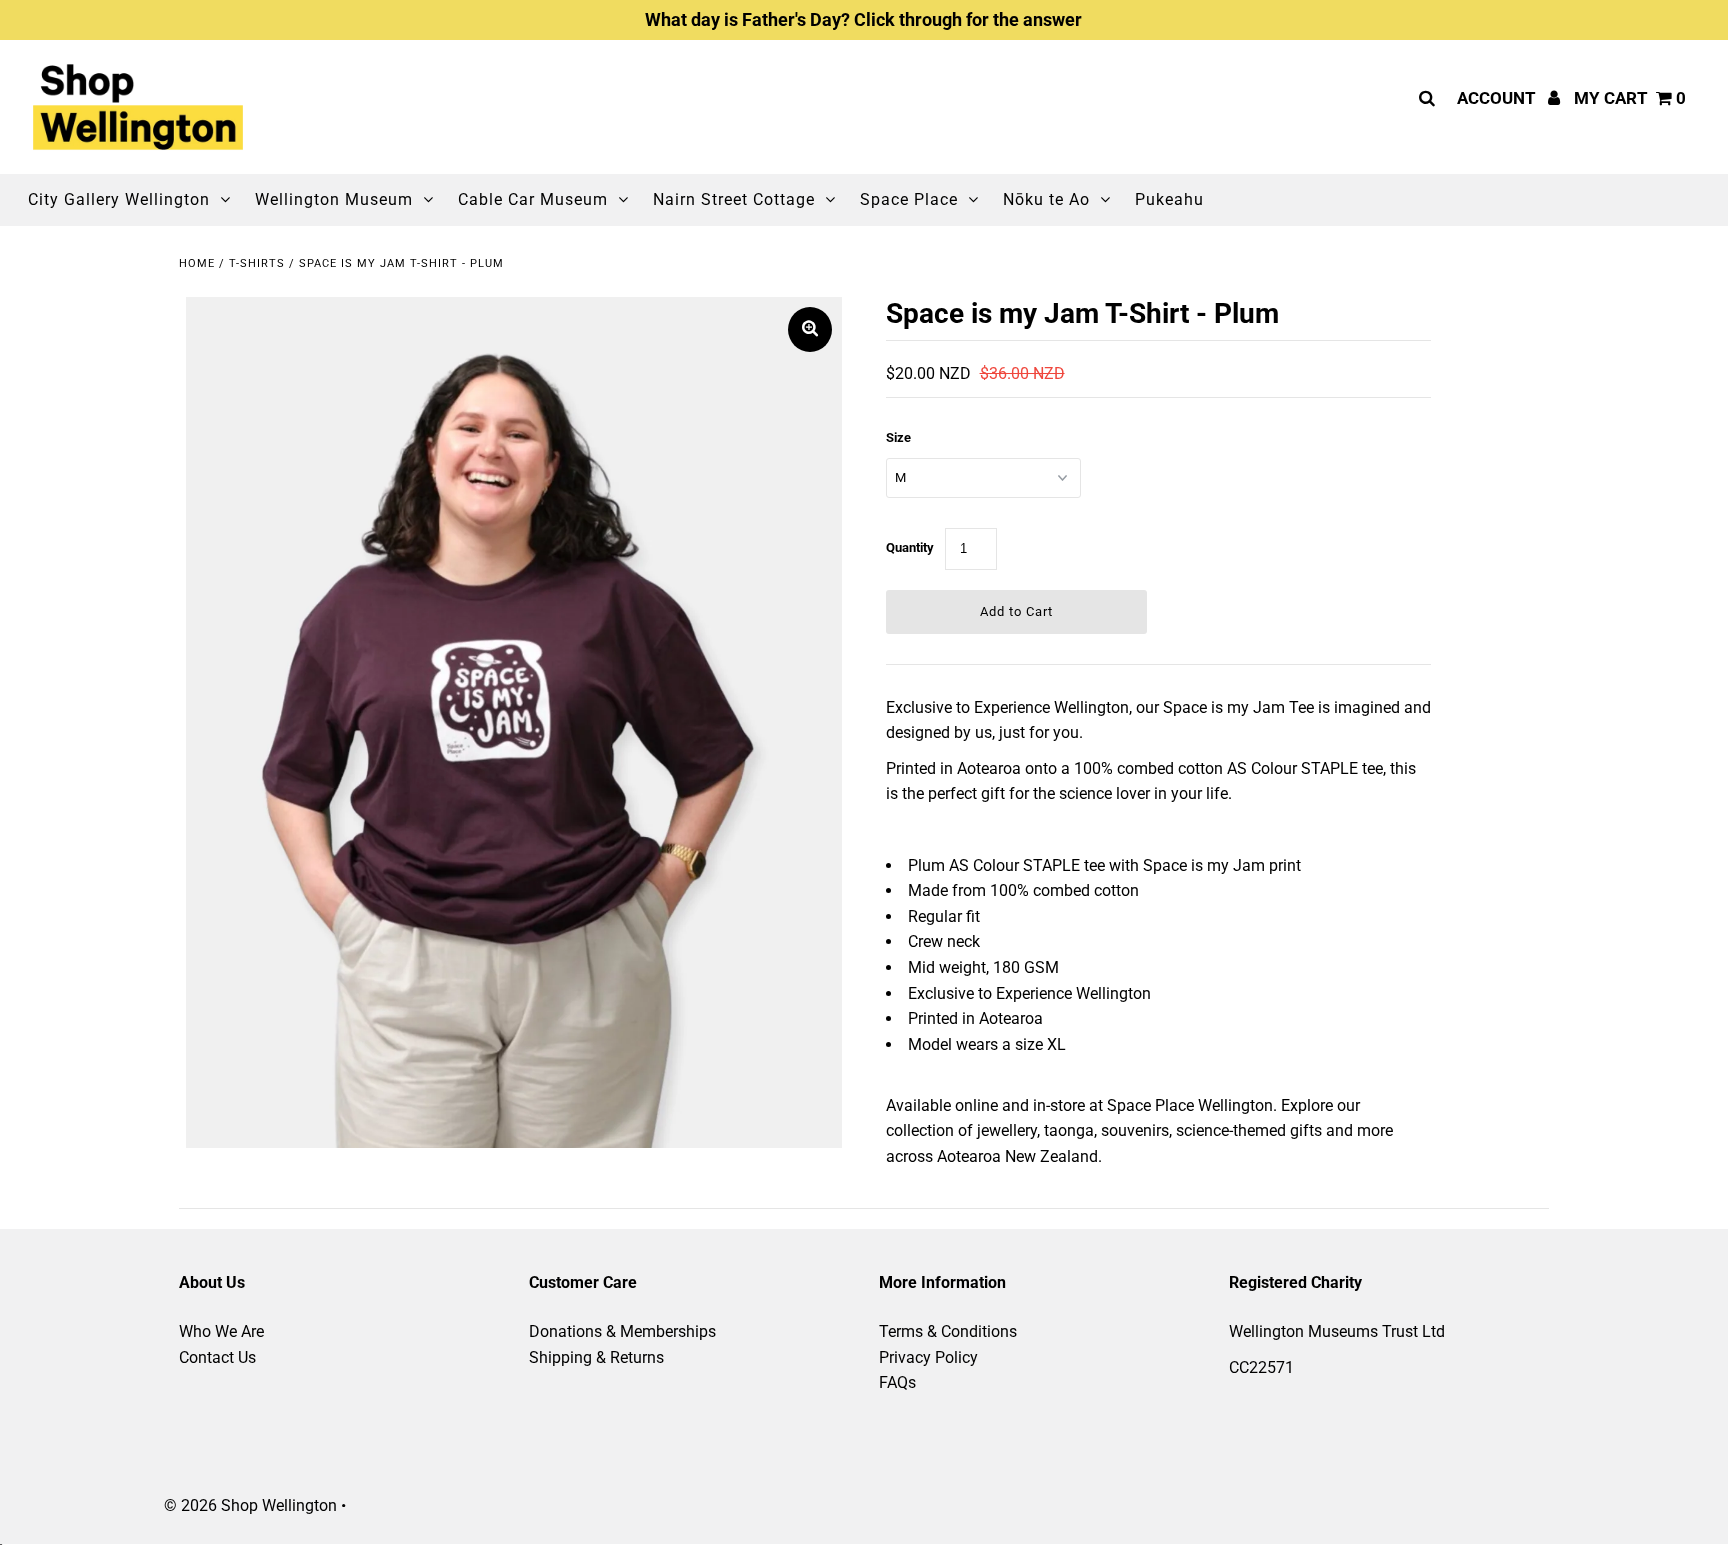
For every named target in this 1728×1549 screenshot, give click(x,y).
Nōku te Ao (1046, 199)
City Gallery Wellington (119, 199)
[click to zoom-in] (810, 329)
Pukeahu (1169, 199)
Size (898, 437)
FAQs (897, 1382)
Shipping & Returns (596, 1357)
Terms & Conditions (948, 1331)
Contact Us (217, 1357)
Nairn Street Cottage (734, 199)
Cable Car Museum (533, 199)
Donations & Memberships (622, 1331)
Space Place (909, 199)
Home (197, 263)
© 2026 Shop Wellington (250, 1505)
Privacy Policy (928, 1357)
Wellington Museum (334, 199)
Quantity (910, 547)
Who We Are (221, 1331)
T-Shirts (257, 263)
